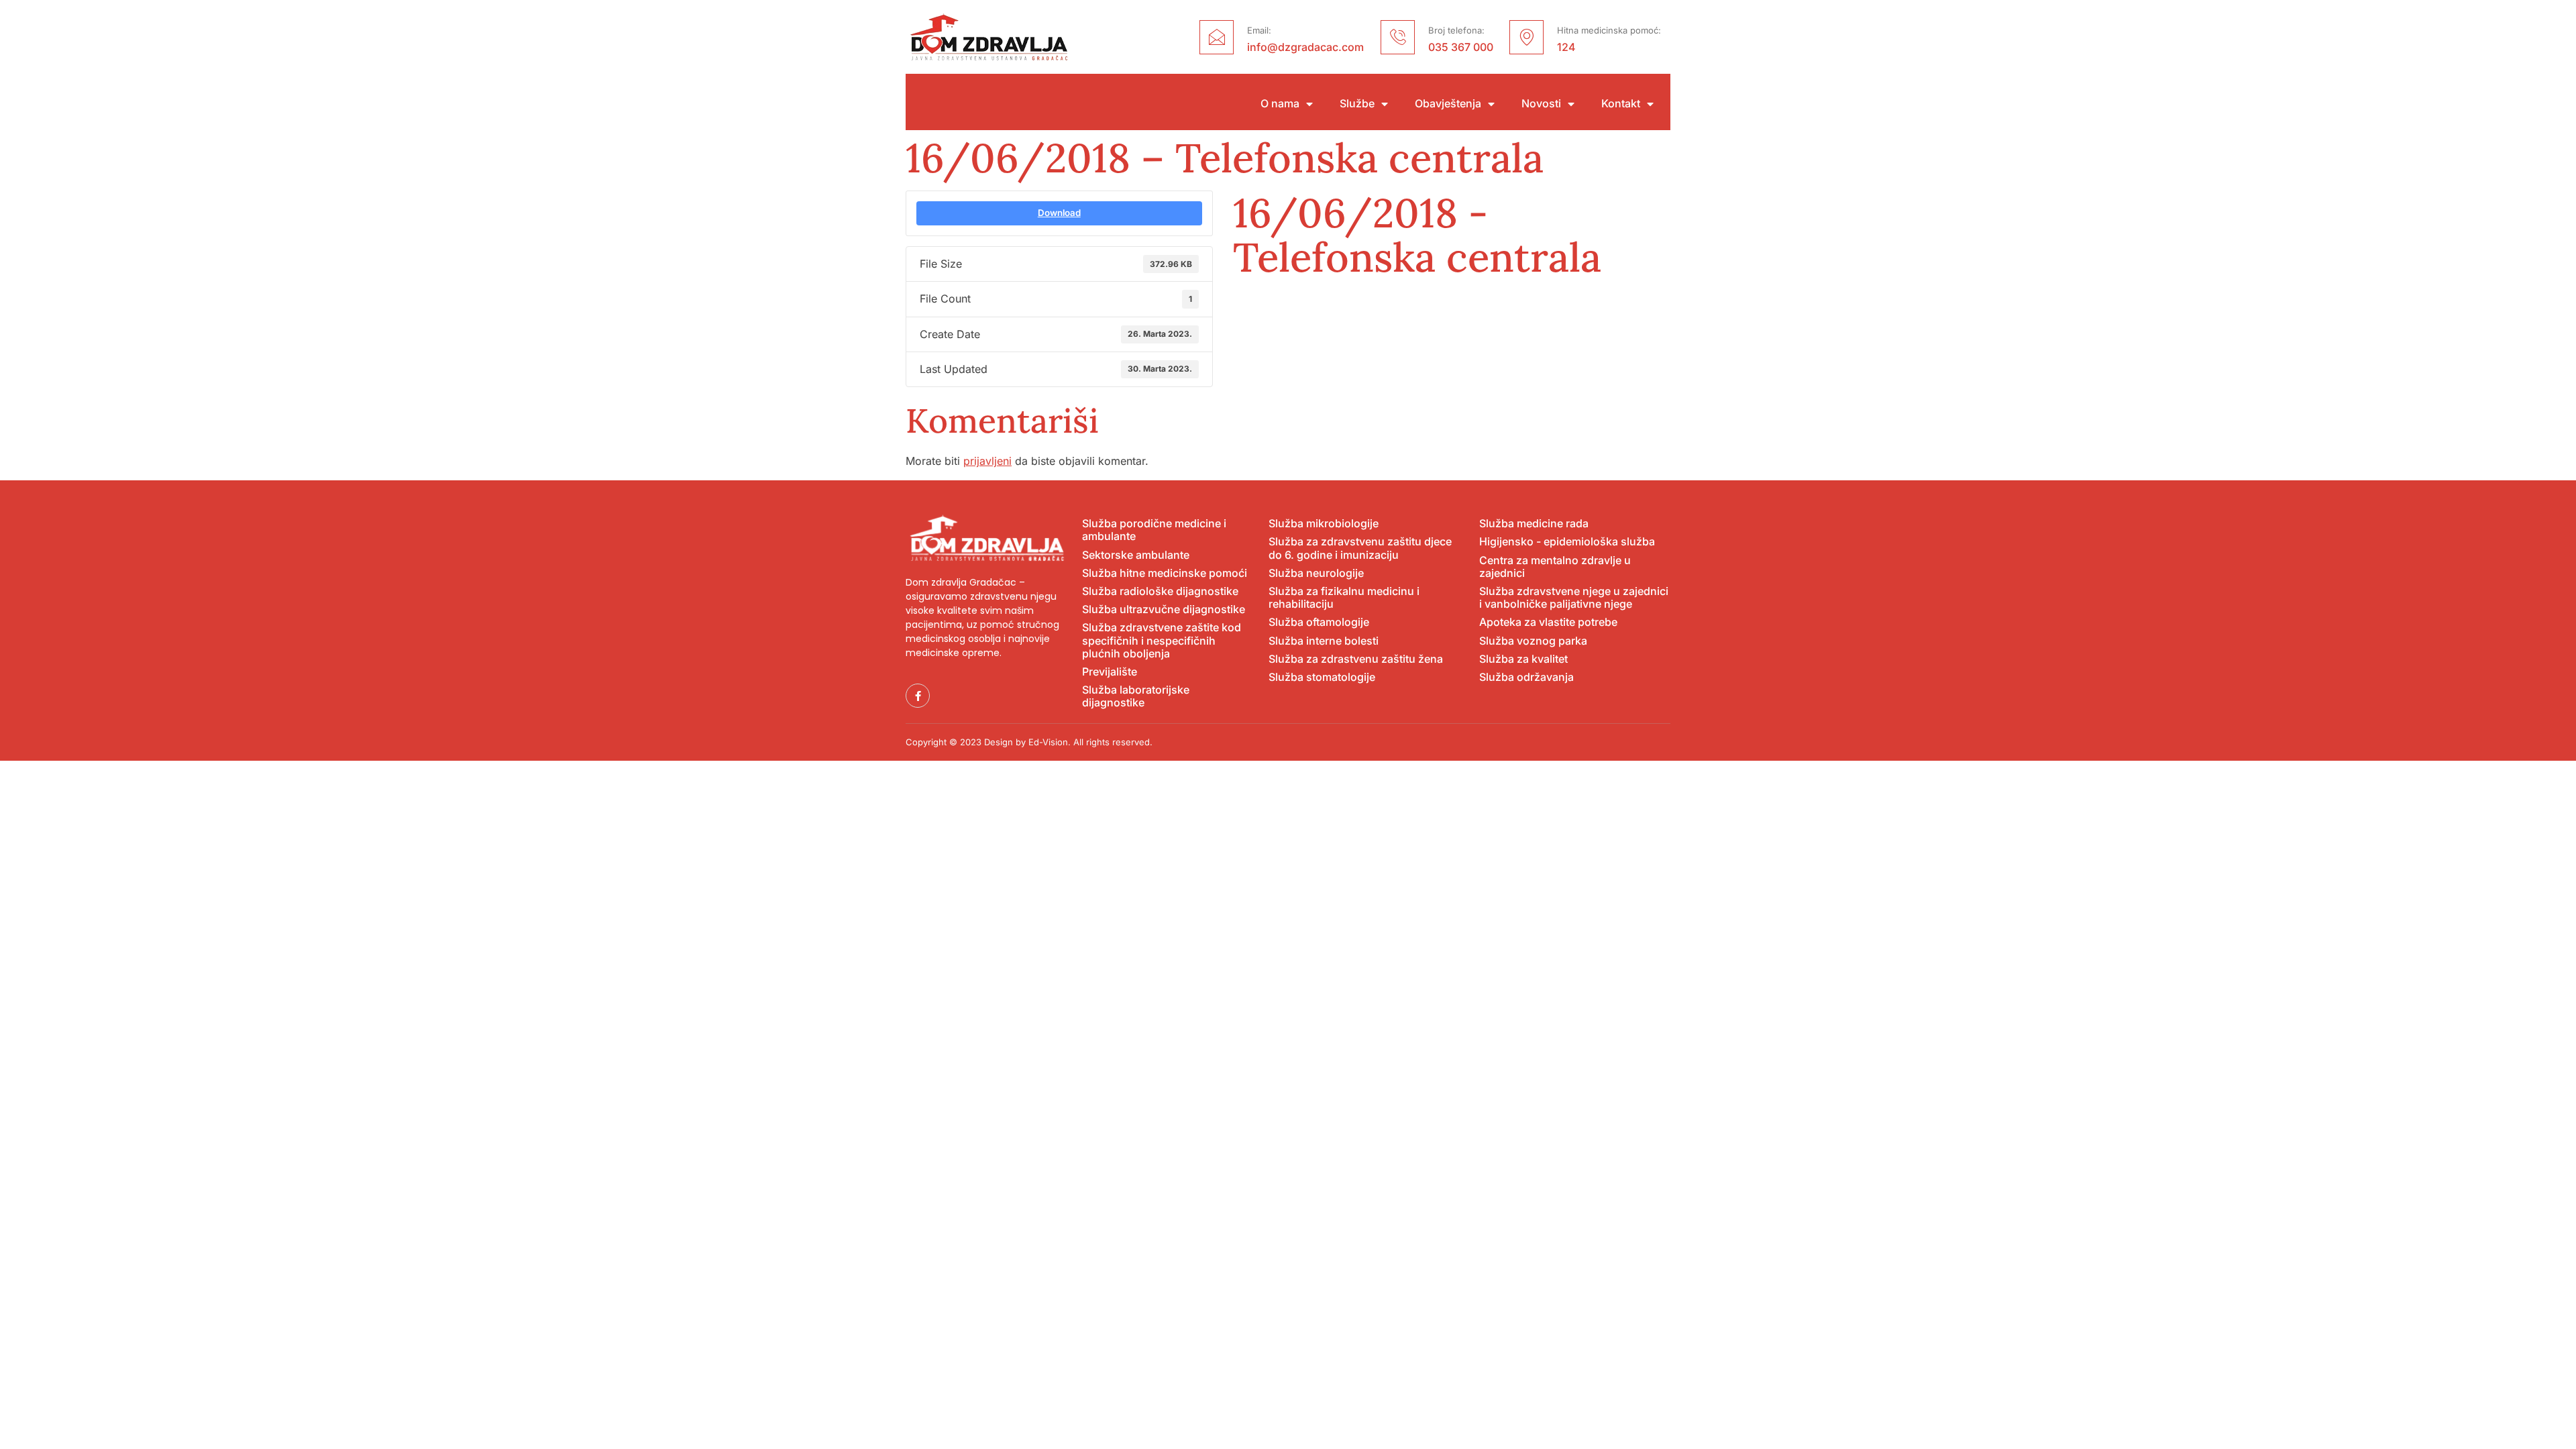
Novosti (1541, 104)
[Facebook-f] (918, 696)
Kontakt (1621, 104)
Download (1059, 213)
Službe (1357, 104)
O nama (1280, 104)
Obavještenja (1448, 104)
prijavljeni (987, 461)
